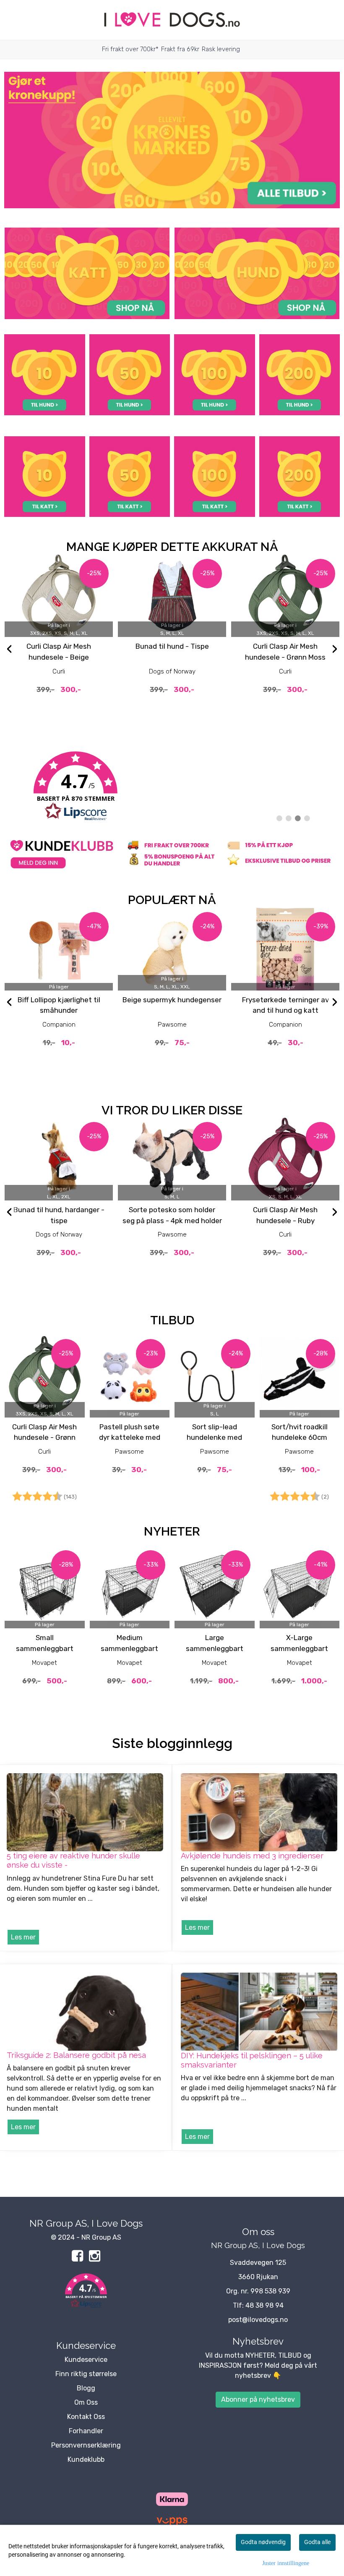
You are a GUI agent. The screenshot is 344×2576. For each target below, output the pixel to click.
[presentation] (9, 650)
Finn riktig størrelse (86, 2374)
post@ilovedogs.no (258, 2320)
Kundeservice (86, 2360)
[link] (172, 786)
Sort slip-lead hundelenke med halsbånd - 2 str (214, 1437)
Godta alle (317, 2542)
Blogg (86, 2388)
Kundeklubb (86, 2459)
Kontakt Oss (86, 2417)
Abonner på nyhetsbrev (258, 2399)
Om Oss (86, 2402)
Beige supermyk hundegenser (172, 1000)
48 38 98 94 (265, 2305)
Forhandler (86, 2431)
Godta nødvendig (263, 2542)
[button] (86, 2292)
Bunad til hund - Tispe (172, 646)
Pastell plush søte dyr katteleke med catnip (130, 1437)
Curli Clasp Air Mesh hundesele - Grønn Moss (44, 1437)
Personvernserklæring (86, 2445)
